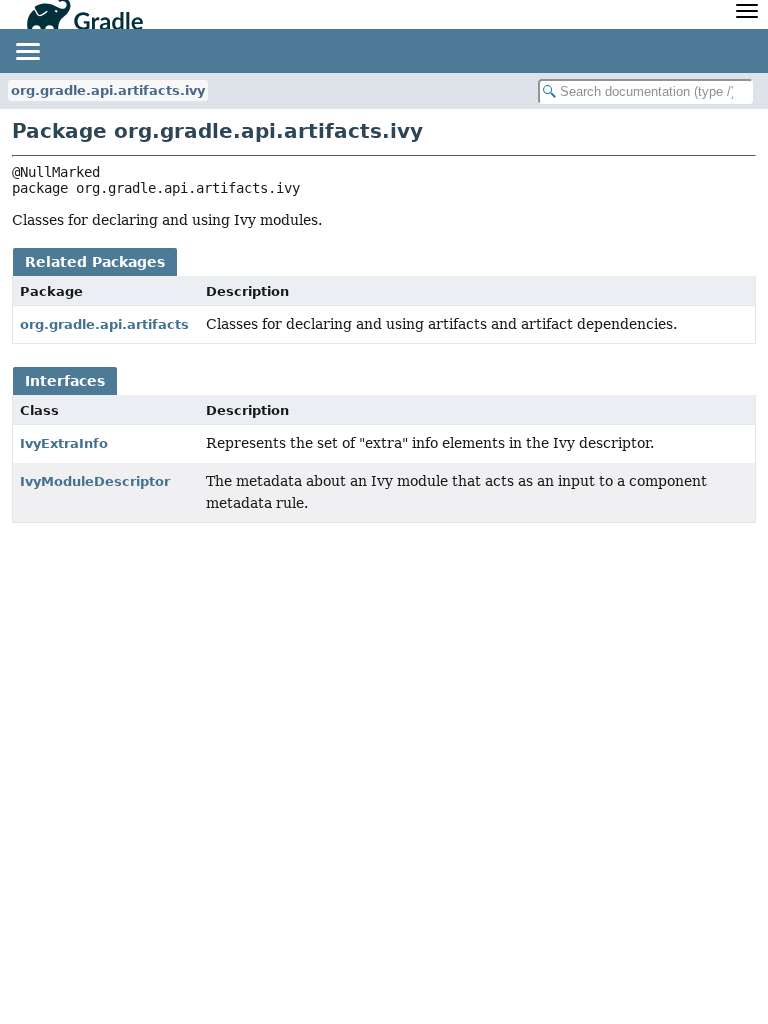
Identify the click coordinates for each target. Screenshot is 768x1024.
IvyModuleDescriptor (95, 481)
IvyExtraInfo (64, 443)
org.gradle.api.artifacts (104, 324)
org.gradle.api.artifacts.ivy (108, 90)
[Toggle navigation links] (27, 51)
